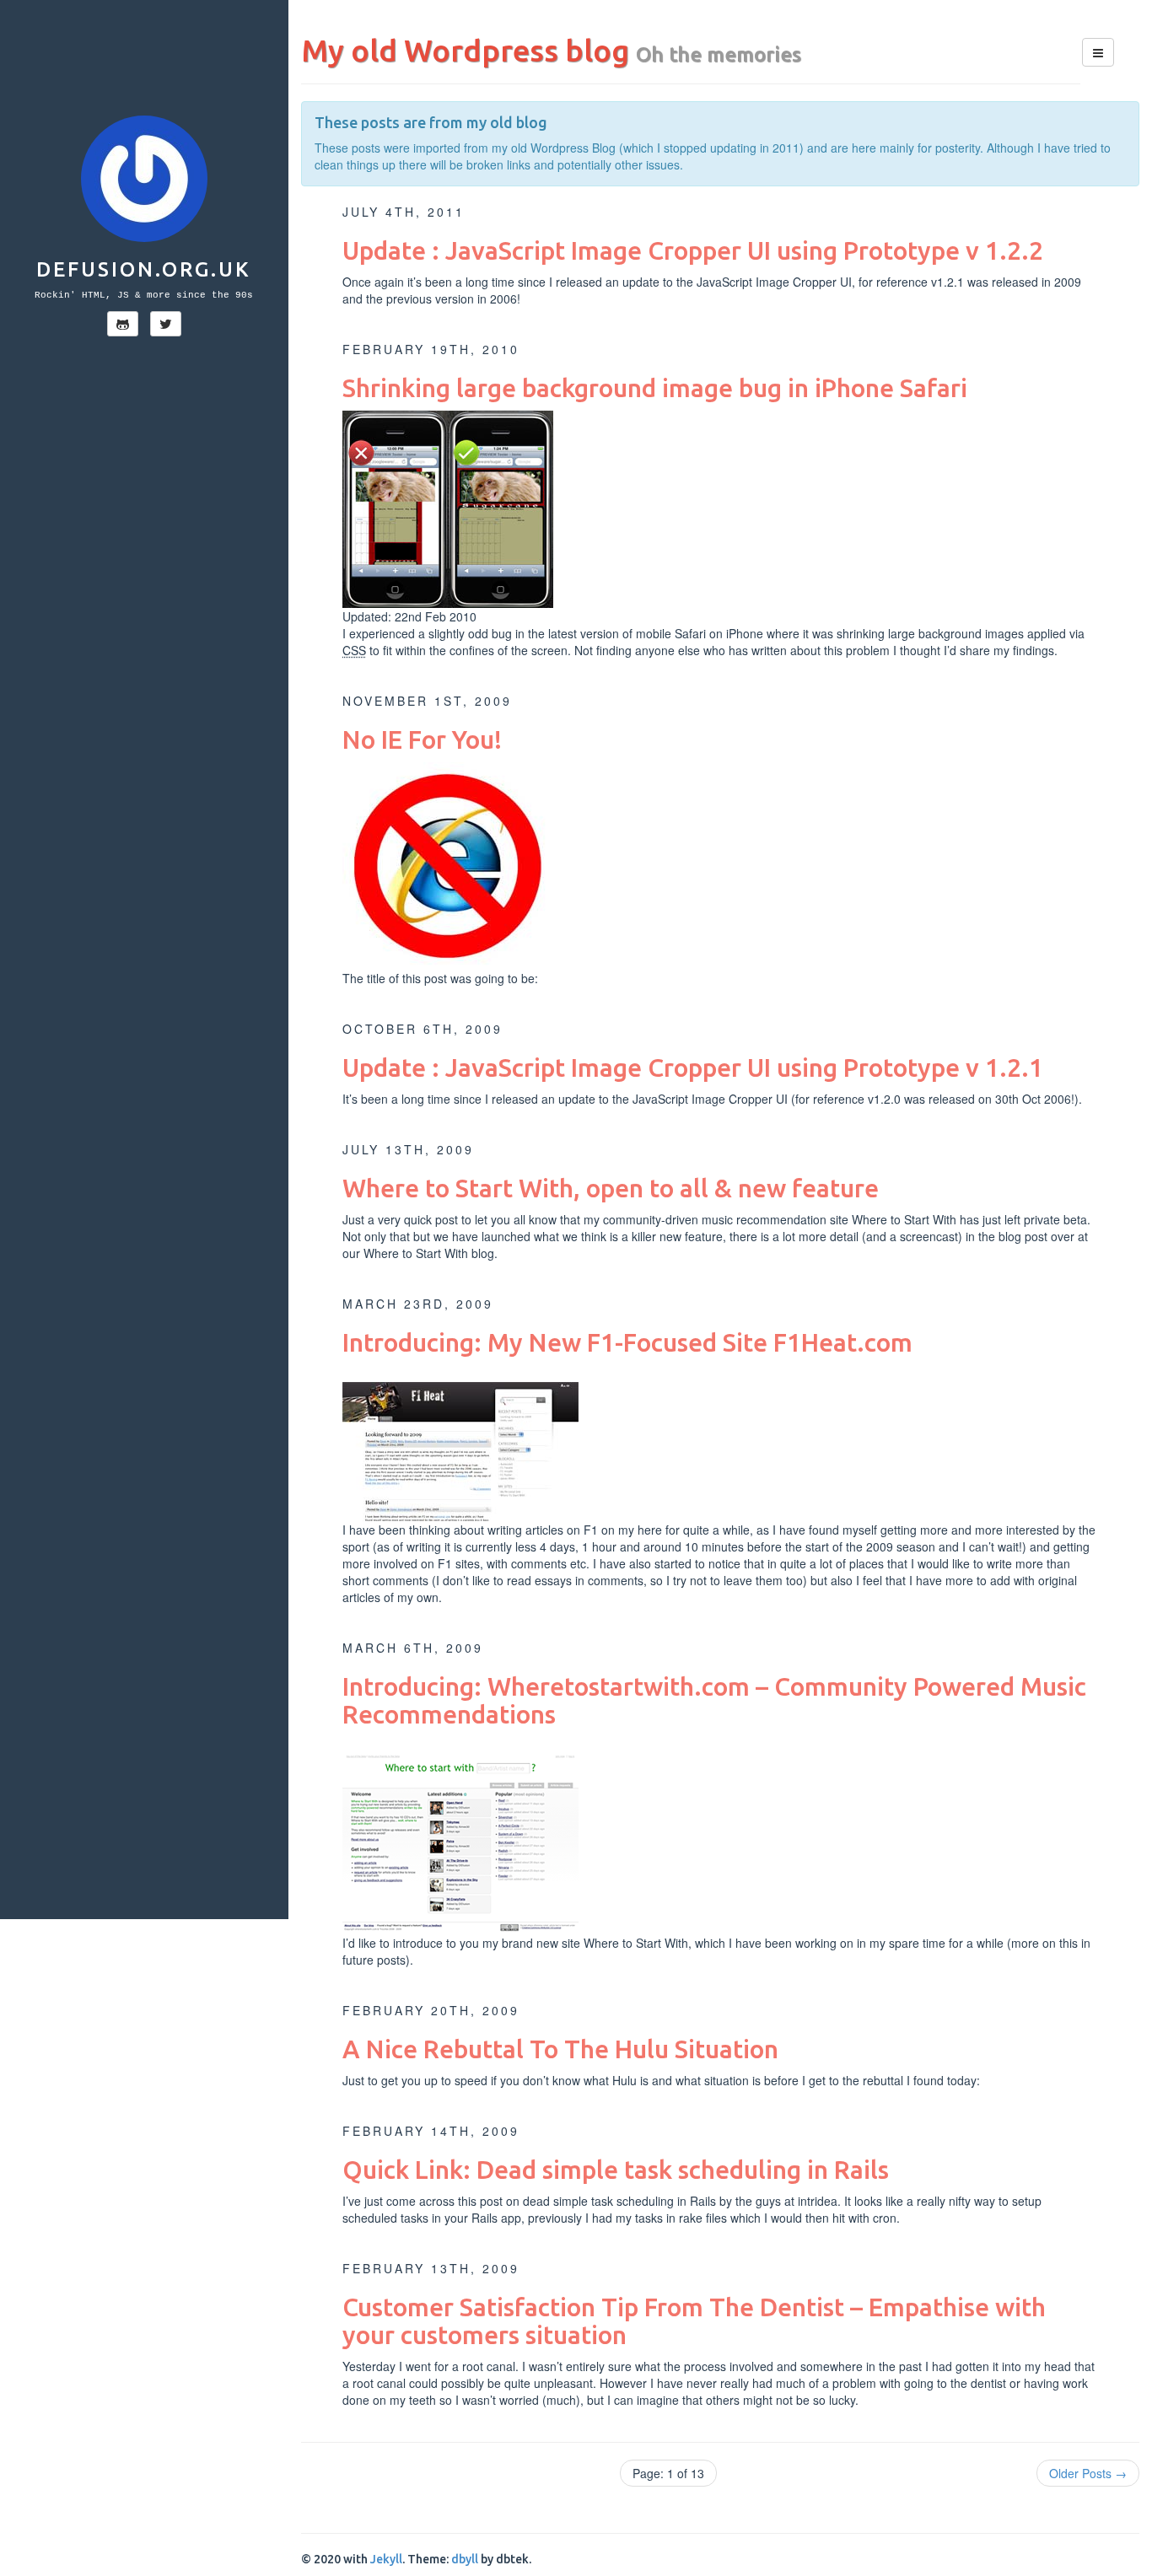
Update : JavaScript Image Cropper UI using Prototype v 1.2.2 (693, 250)
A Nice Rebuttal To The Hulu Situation (560, 2049)
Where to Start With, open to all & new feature (611, 1188)
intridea (818, 2201)
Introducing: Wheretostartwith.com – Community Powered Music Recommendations (714, 1700)
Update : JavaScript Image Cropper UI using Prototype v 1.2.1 (693, 1068)
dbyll (465, 2559)
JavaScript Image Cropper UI (774, 282)
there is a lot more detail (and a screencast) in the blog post (888, 1236)
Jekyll (386, 2559)
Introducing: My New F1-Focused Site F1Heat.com (627, 1342)
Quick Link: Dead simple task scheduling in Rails (616, 2170)
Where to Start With (904, 1219)
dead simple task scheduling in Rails (619, 2201)
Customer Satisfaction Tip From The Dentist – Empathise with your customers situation (694, 2321)
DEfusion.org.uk (144, 269)
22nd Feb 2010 (436, 616)
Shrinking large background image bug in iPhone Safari (655, 388)
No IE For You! (422, 739)
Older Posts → (1088, 2473)
